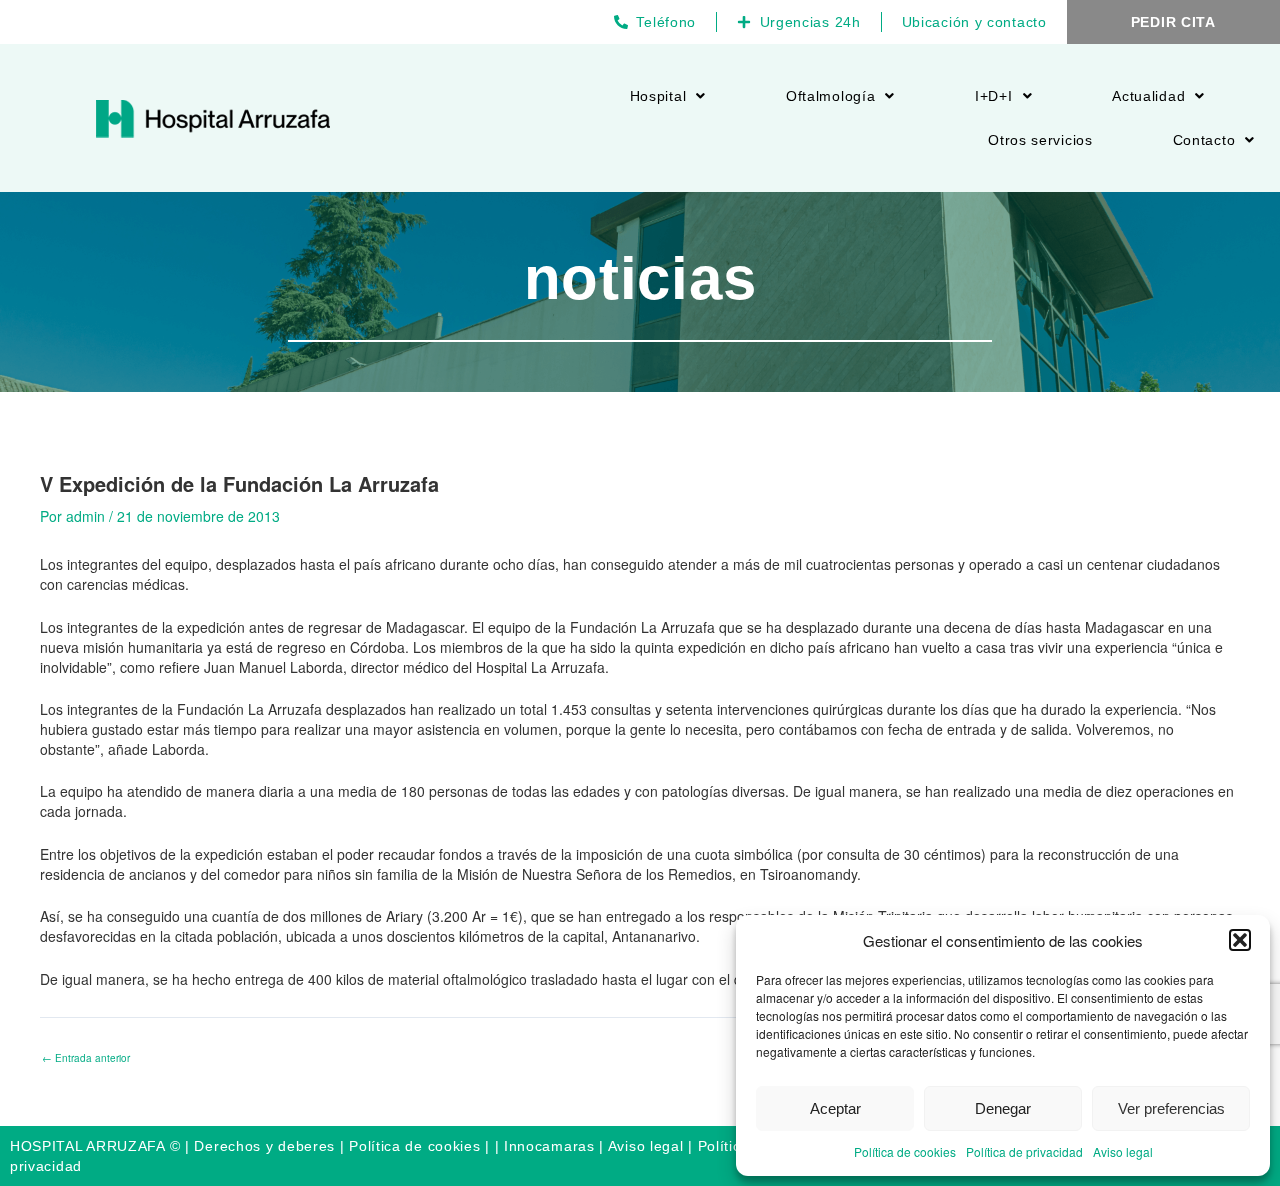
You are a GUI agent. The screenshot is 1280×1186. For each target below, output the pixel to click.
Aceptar (835, 1108)
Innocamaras (549, 1146)
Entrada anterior (86, 1058)
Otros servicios (1040, 140)
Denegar (1003, 1108)
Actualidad (1148, 96)
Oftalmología (830, 96)
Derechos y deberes (264, 1146)
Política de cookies (905, 1151)
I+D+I (994, 96)
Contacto (1204, 140)
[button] (1240, 940)
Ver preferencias (1171, 1108)
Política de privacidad (1024, 1151)
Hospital (658, 96)
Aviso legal (1123, 1151)
